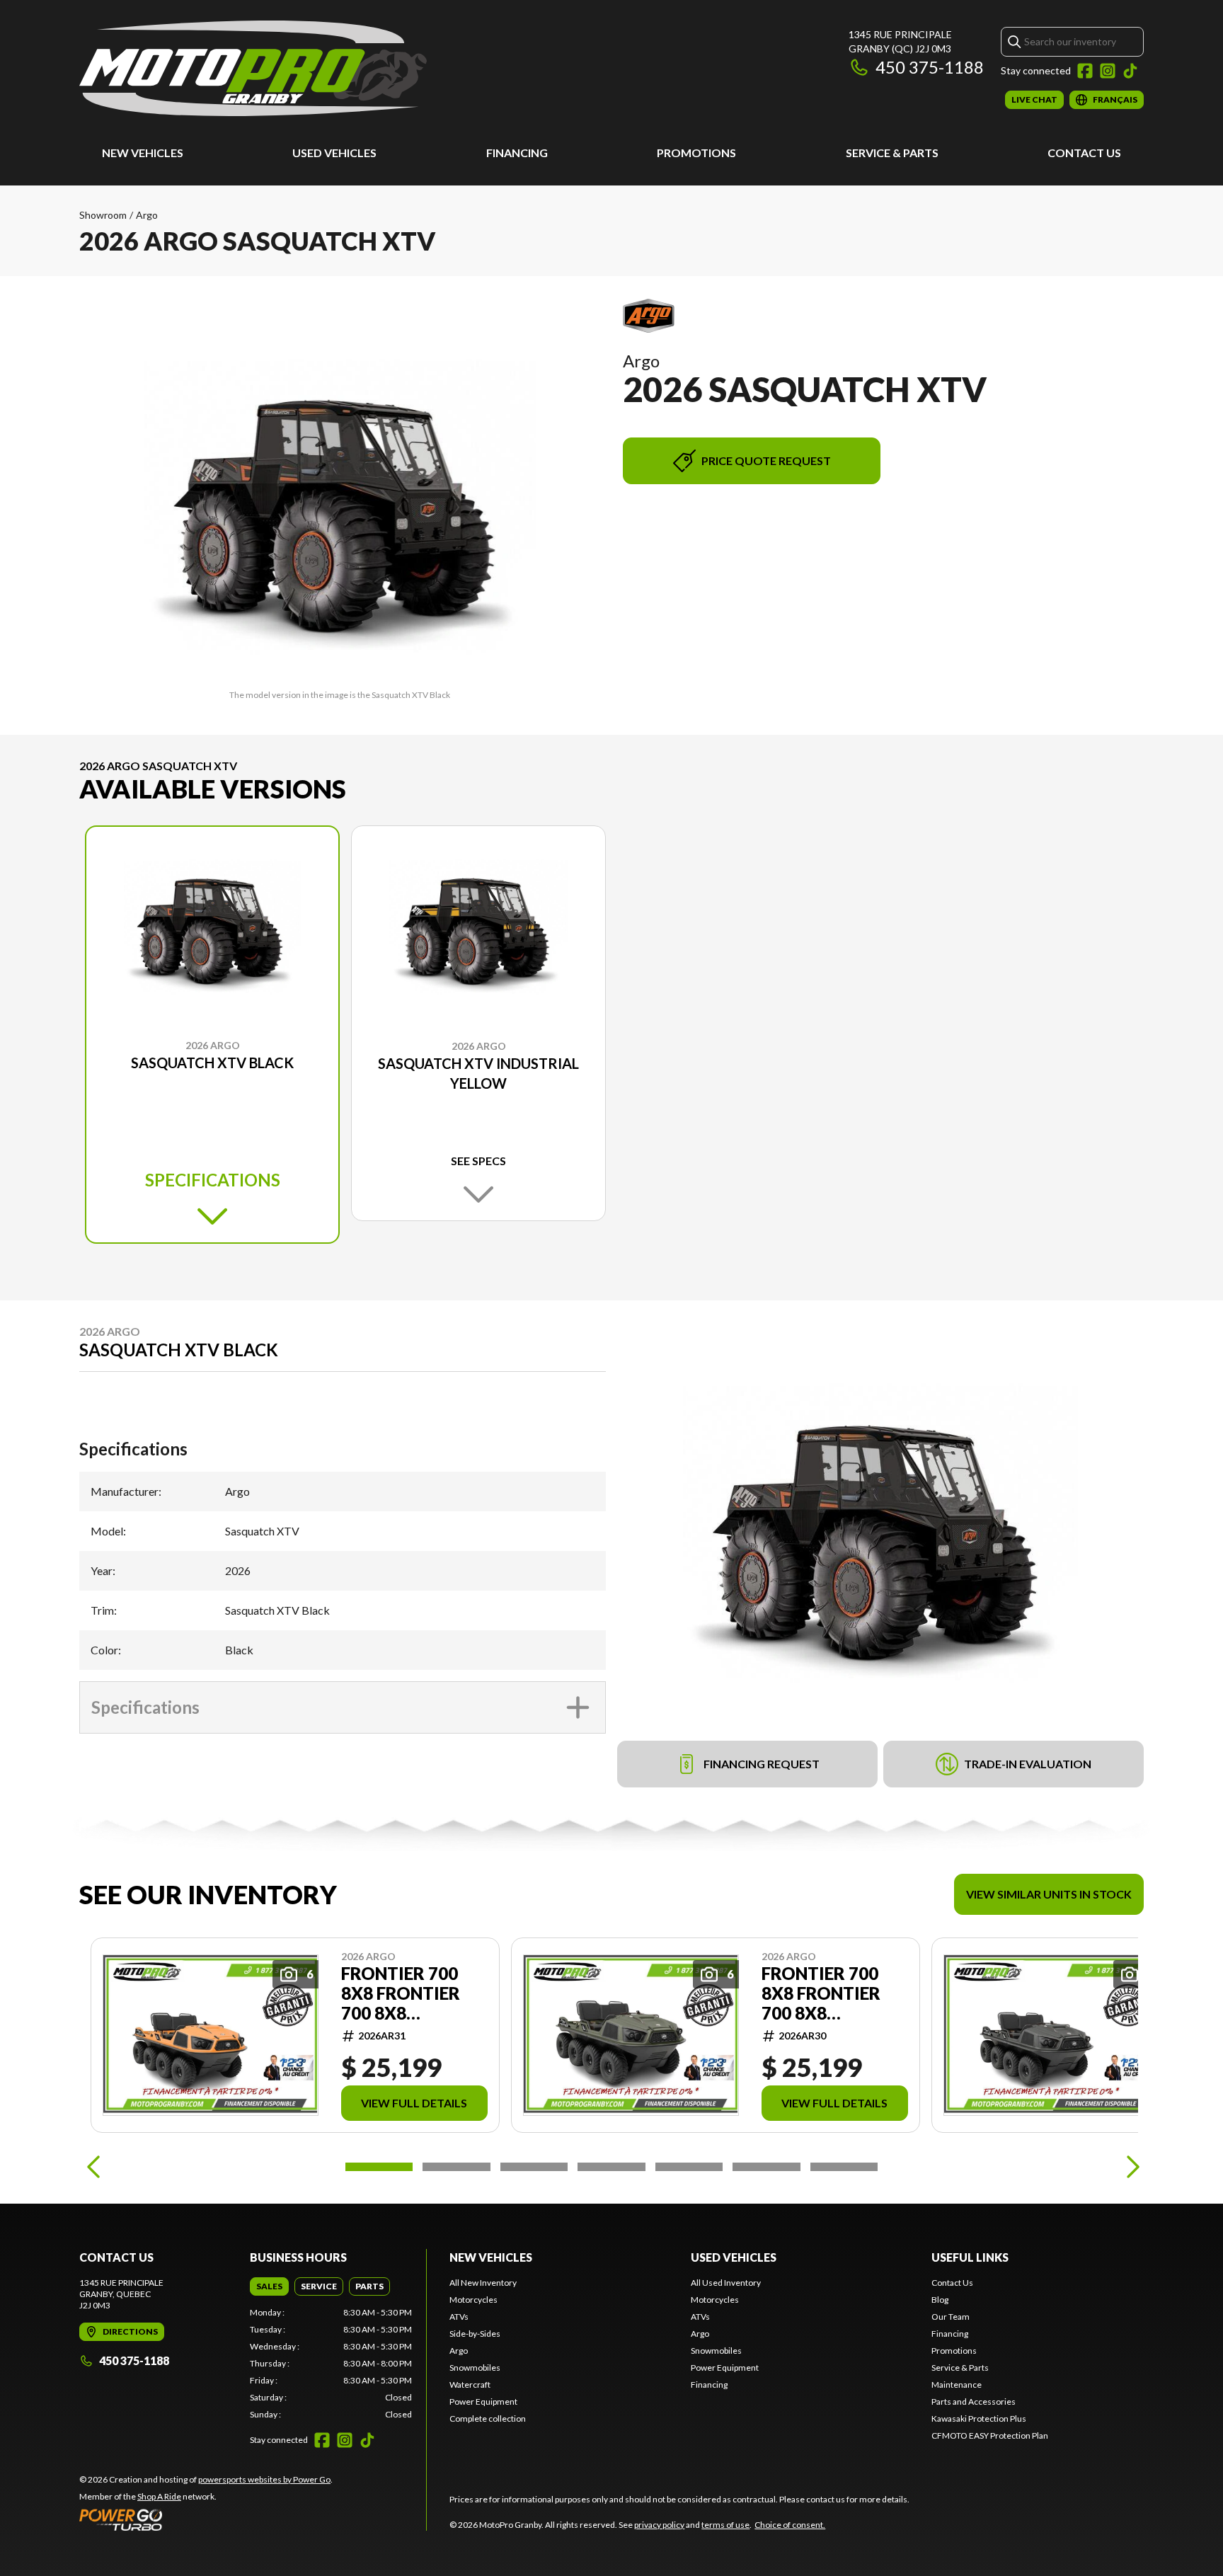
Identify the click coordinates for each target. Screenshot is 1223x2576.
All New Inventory (483, 2283)
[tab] (269, 2286)
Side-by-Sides (475, 2334)
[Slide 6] (766, 2167)
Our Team (951, 2317)
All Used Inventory (726, 2283)
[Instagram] (1108, 71)
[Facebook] (1085, 71)
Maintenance (957, 2385)
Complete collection (488, 2418)
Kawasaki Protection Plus (979, 2418)
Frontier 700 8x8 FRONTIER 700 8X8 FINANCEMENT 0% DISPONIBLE (404, 1993)
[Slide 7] (844, 2167)
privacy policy (659, 2525)
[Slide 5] (689, 2167)
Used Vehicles (334, 153)
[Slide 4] (611, 2167)
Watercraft (470, 2385)
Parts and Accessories (974, 2402)
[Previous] (93, 2167)
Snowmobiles (475, 2368)
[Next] (1130, 2167)
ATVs (459, 2317)
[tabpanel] (331, 2364)
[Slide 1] (379, 2167)
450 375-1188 (930, 67)
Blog (940, 2300)
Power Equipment (483, 2402)
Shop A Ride (159, 2496)
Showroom (103, 215)
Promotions (696, 153)
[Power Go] (206, 2519)
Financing (517, 153)
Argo (147, 215)
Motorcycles (473, 2300)
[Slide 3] (534, 2167)
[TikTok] (1130, 71)
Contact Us (1084, 153)
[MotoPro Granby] (253, 68)
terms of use (725, 2525)
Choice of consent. (790, 2525)
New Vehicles (143, 153)
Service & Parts (892, 153)
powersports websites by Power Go (264, 2479)
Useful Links (970, 2257)
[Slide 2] (456, 2167)
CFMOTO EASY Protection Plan (990, 2435)
